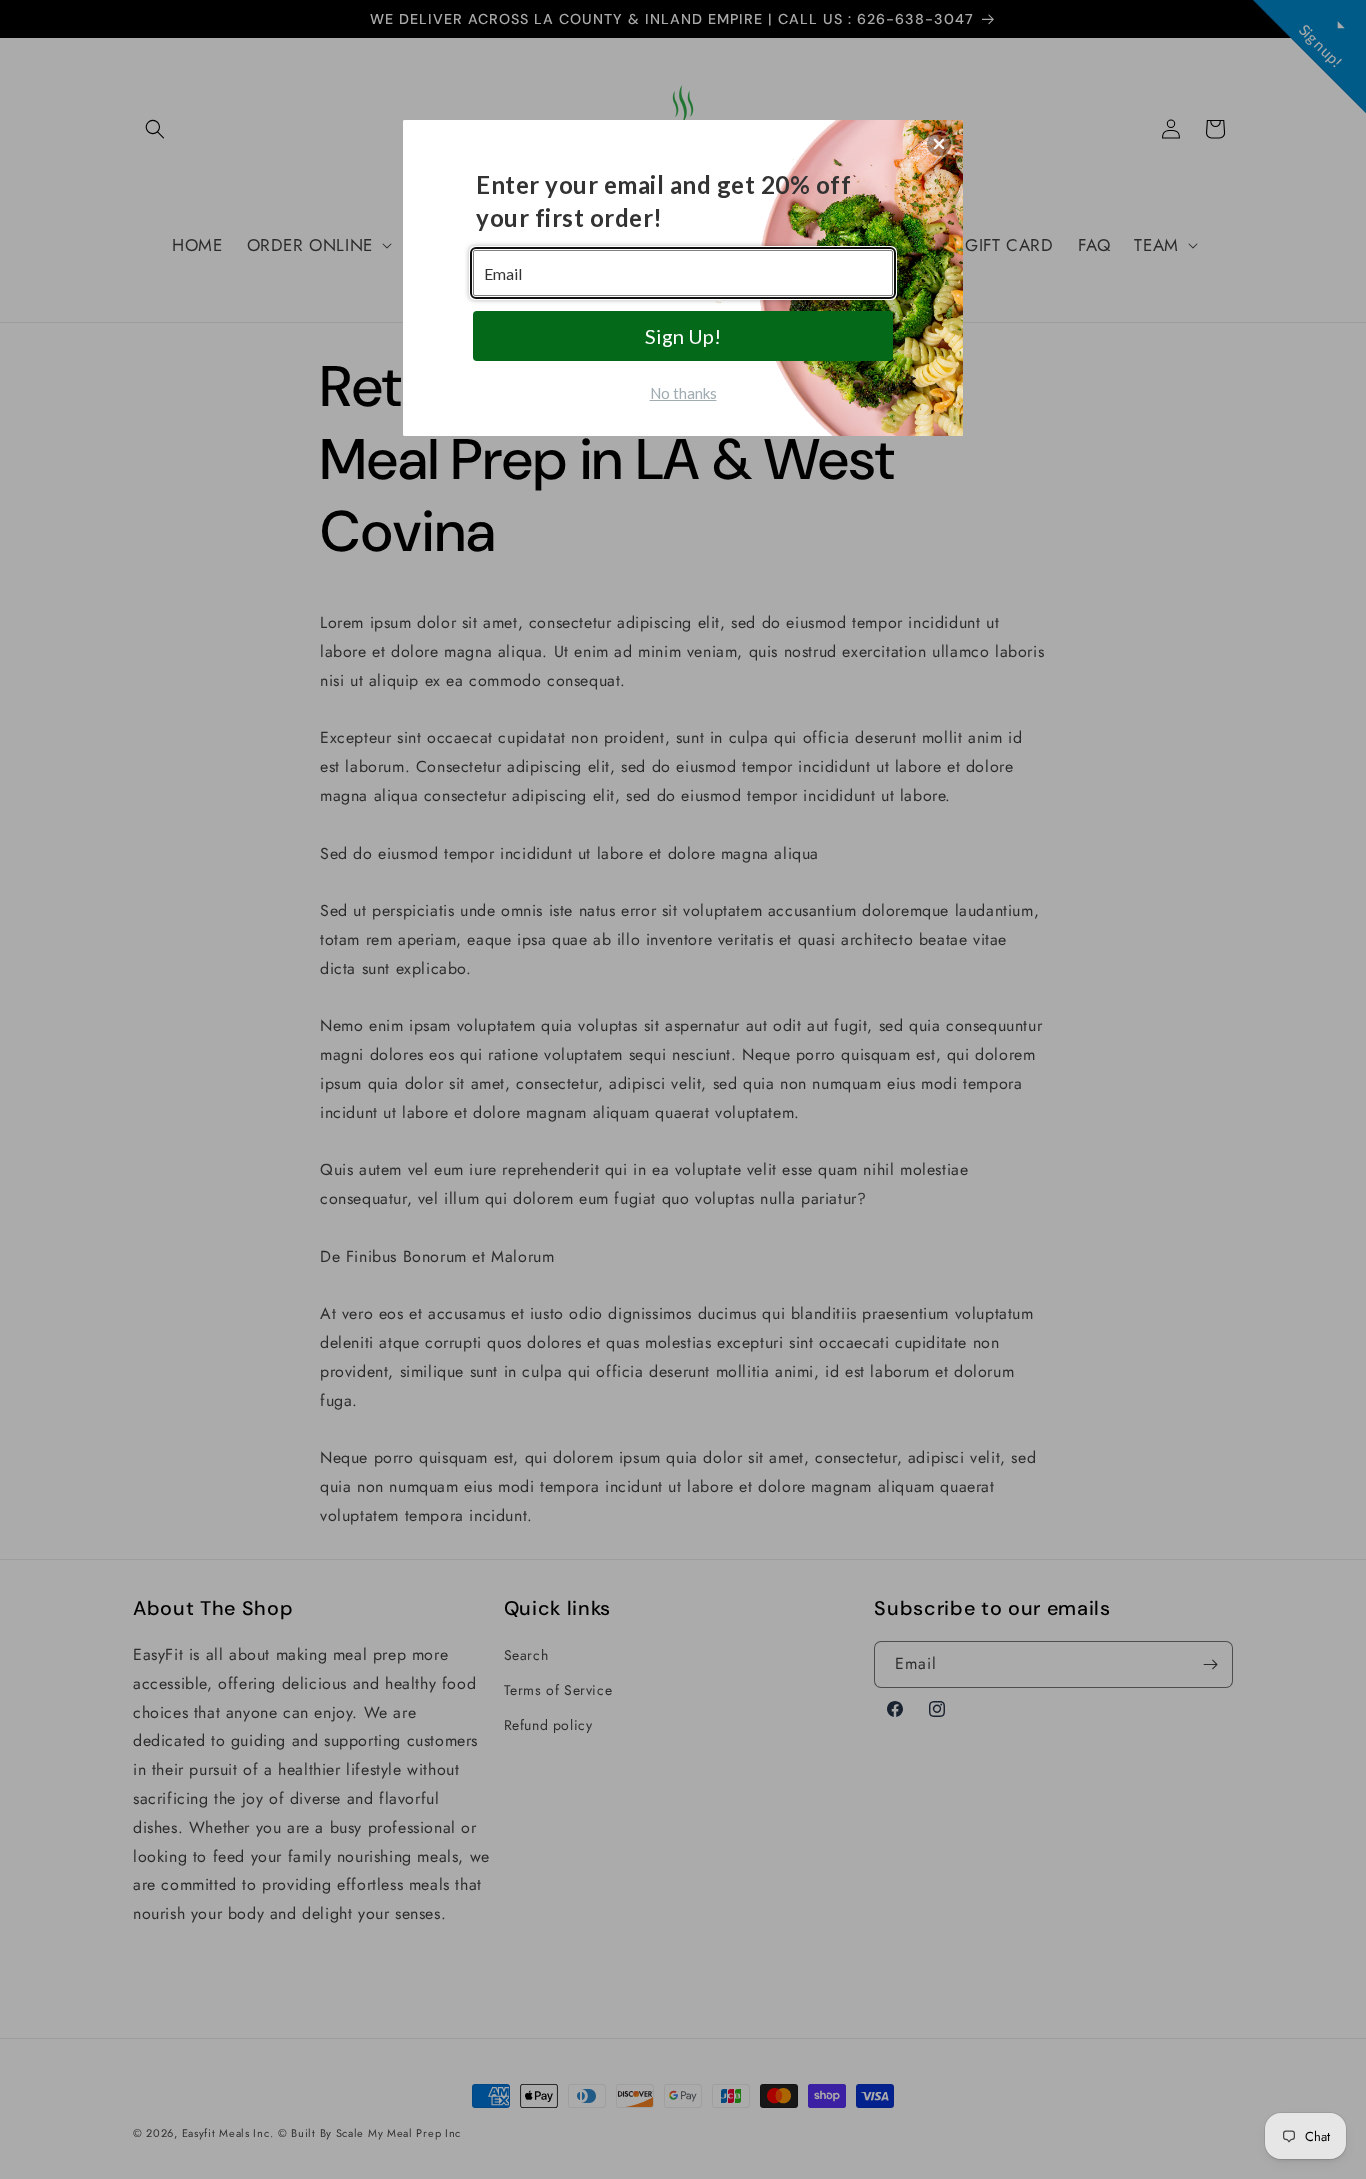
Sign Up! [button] (683, 336)
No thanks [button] (683, 393)
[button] (939, 144)
